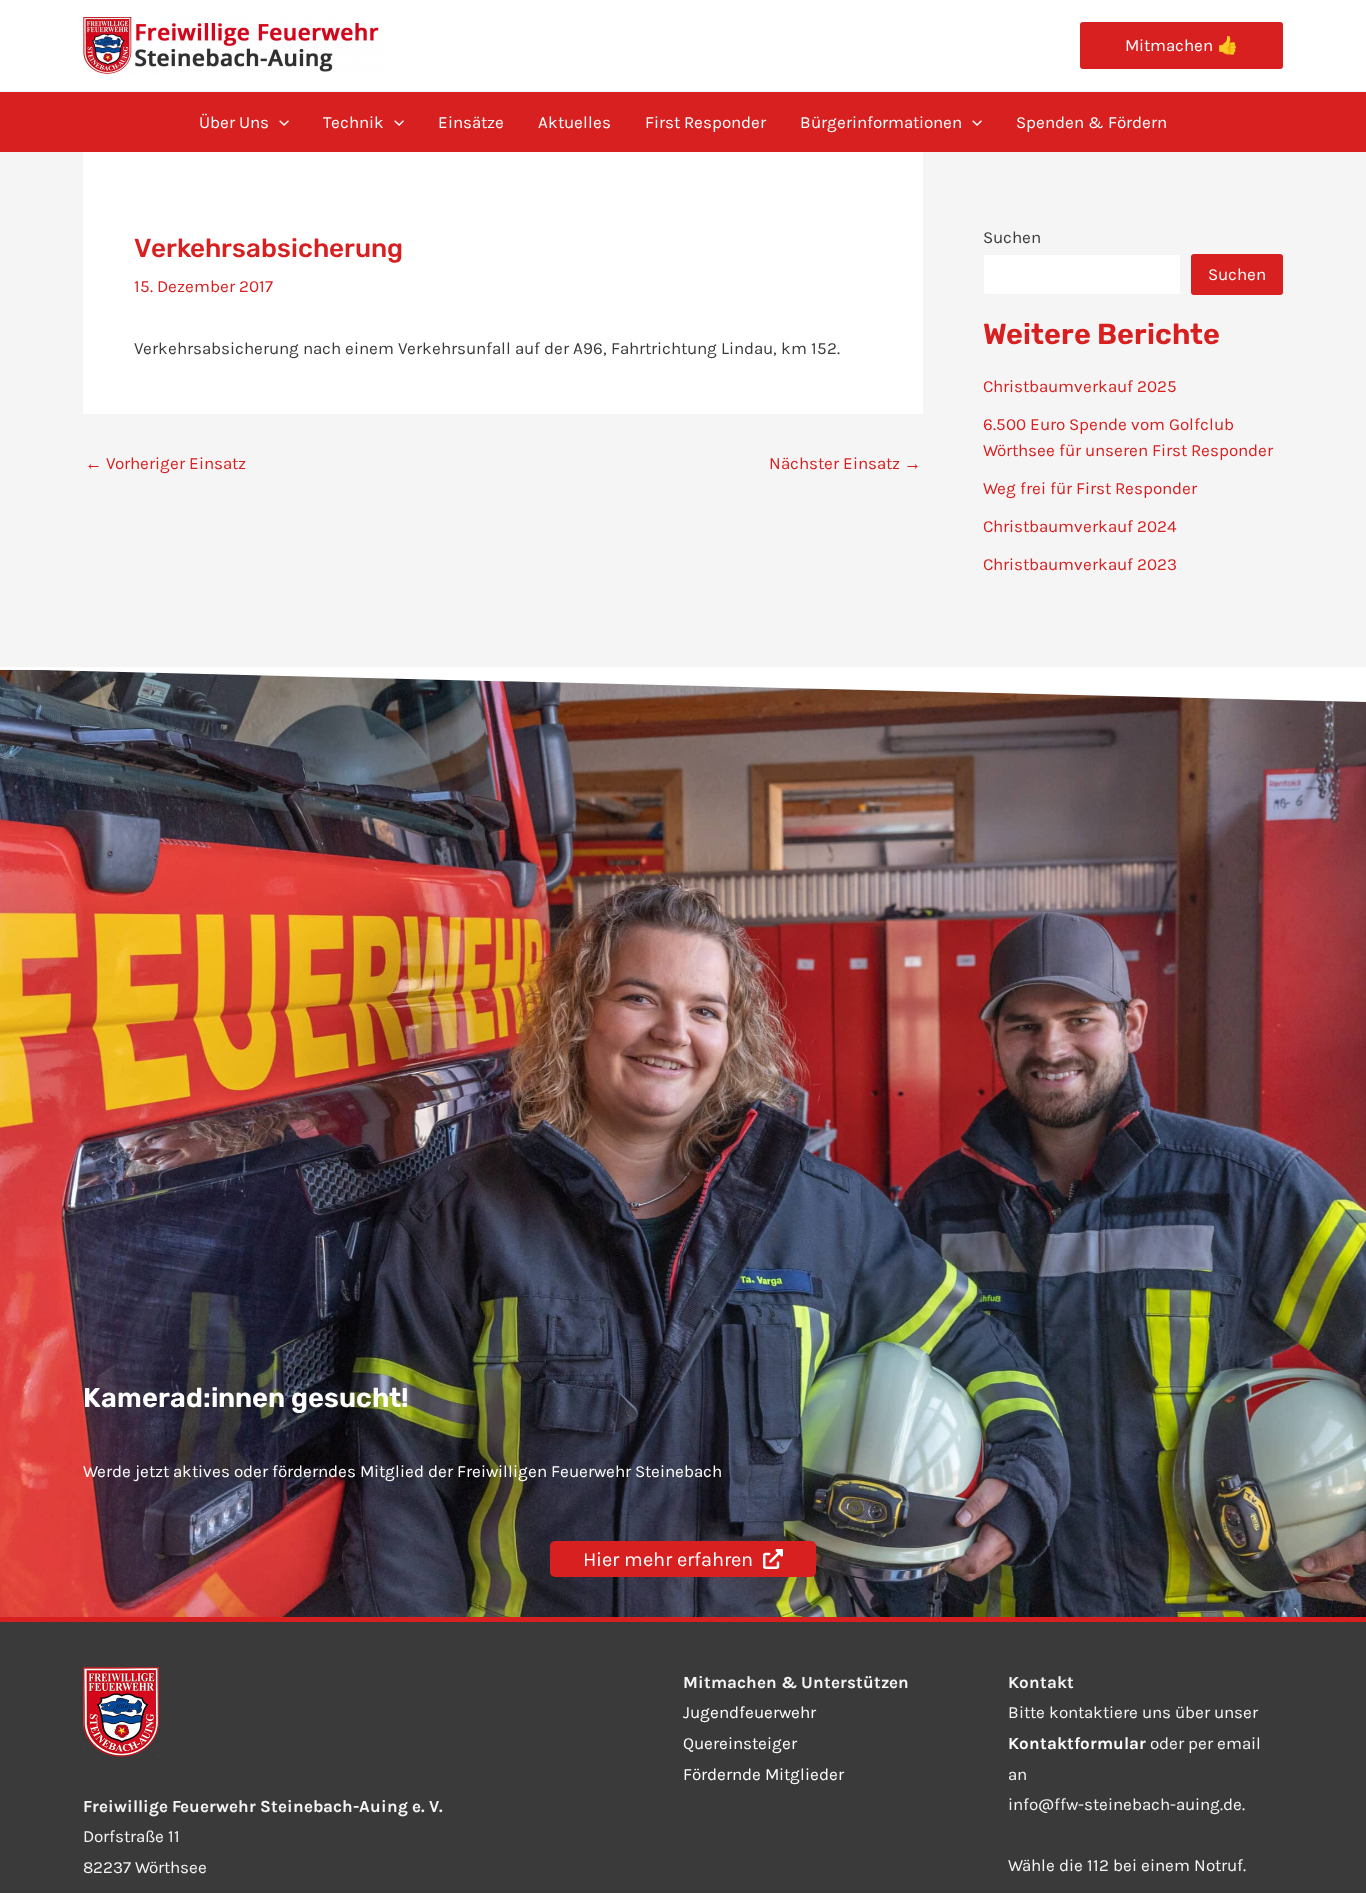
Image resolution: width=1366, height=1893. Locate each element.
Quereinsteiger (740, 1743)
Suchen (1012, 237)
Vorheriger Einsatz (165, 463)
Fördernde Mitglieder (763, 1774)
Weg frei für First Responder (1090, 488)
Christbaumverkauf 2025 (1080, 386)
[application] (279, 122)
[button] (1181, 45)
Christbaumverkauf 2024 (1080, 526)
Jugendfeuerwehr (749, 1712)
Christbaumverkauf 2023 (1080, 564)
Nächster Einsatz (845, 463)
